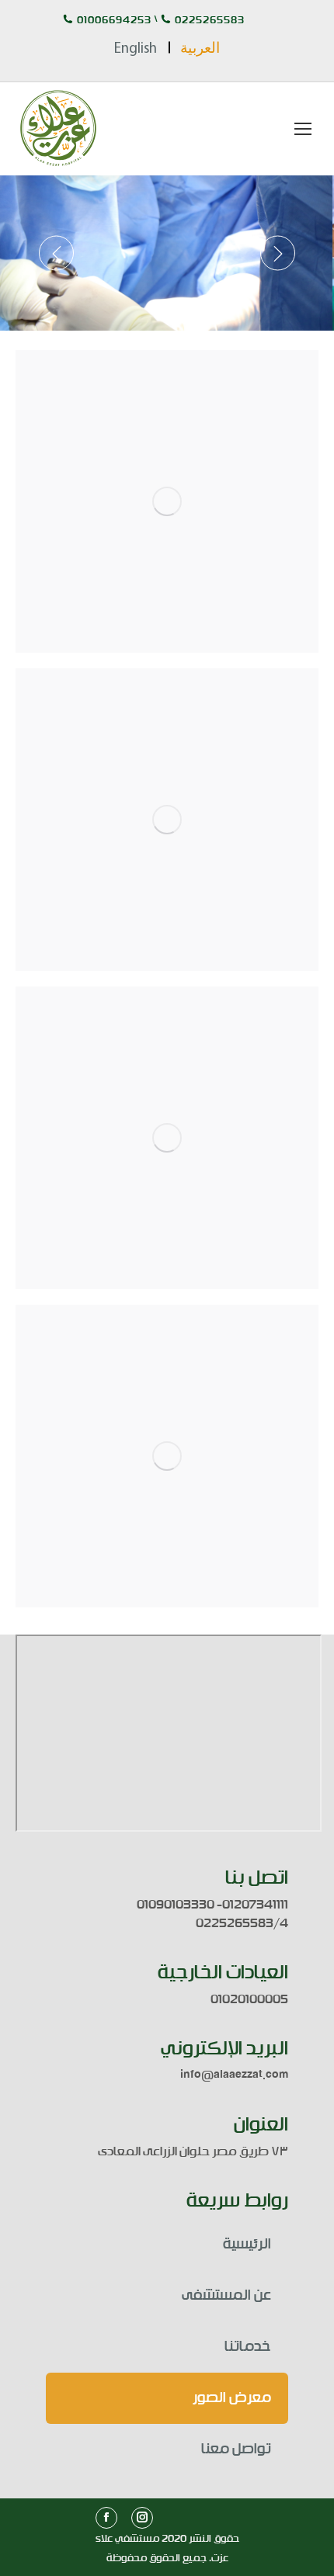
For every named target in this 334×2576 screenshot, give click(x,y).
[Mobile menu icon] (303, 129)
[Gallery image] (167, 501)
